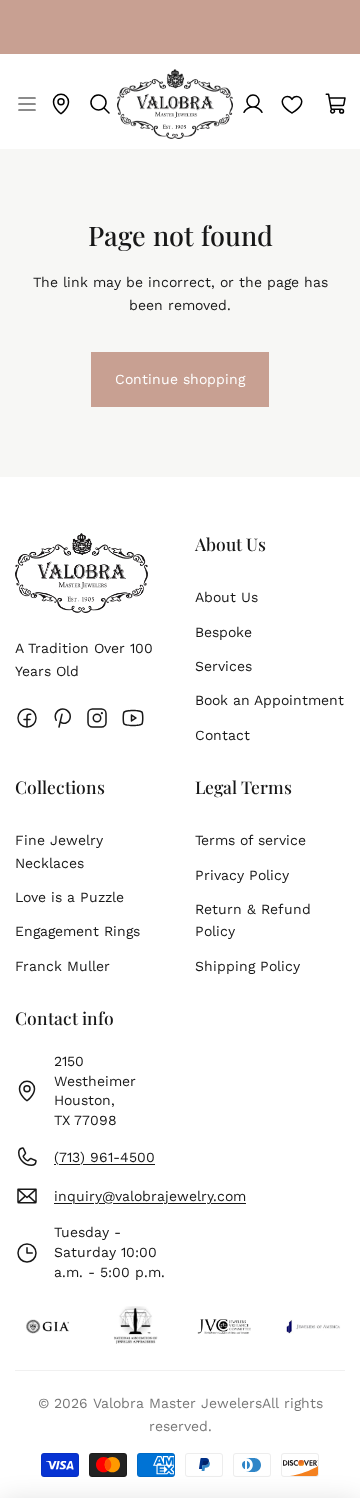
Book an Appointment (269, 700)
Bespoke (223, 632)
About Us (226, 597)
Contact (222, 735)
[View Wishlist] (292, 104)
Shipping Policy (247, 966)
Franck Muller (62, 966)
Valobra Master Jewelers (177, 1403)
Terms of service (250, 840)
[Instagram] (97, 718)
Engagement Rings (77, 931)
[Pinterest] (62, 718)
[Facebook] (27, 718)
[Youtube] (133, 718)
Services (223, 666)
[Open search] (100, 104)
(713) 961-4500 (104, 1157)
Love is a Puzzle (69, 897)
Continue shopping (179, 388)
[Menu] (24, 104)
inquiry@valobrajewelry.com (150, 1196)
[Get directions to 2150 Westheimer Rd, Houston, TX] (61, 104)
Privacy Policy (242, 875)
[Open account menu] (253, 104)
